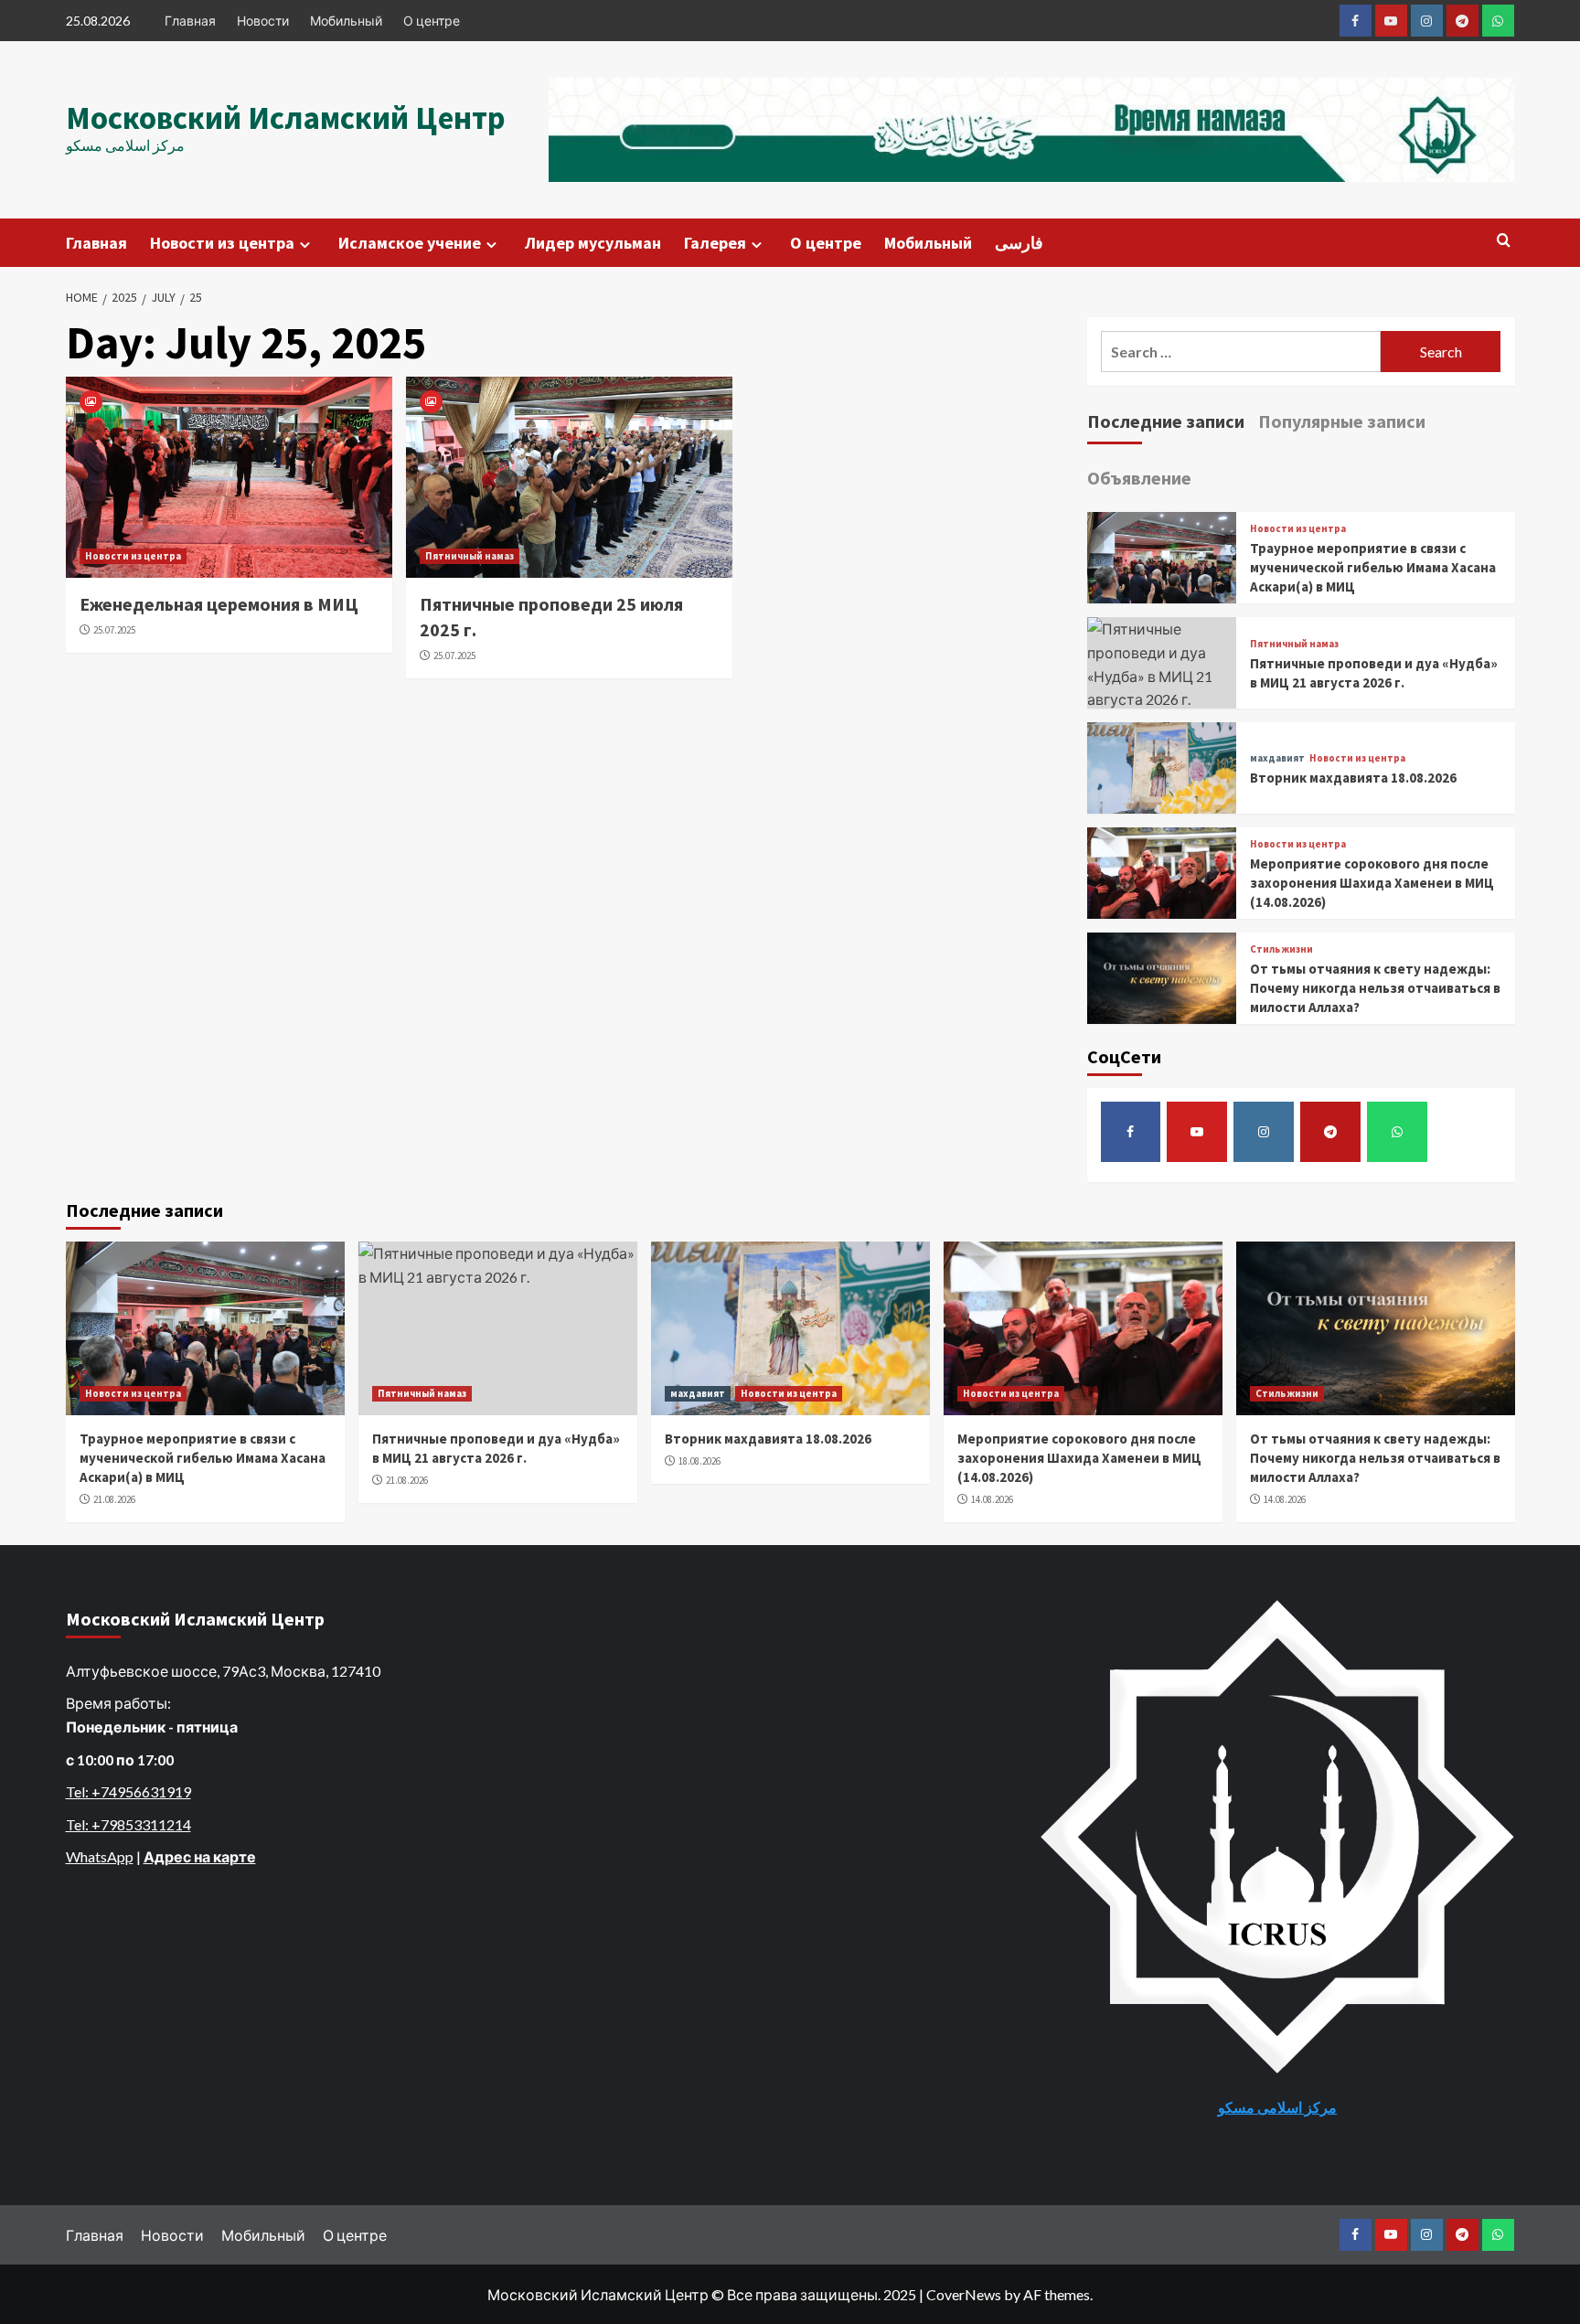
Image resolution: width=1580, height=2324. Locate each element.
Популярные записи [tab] (1342, 421)
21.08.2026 (114, 1499)
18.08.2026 (699, 1461)
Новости (263, 21)
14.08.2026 (992, 1499)
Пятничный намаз (470, 556)
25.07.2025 (114, 630)
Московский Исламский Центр (286, 118)
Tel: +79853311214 (128, 1824)
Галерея (715, 243)
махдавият (1277, 758)
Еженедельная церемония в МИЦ (219, 604)
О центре (432, 21)
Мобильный (346, 21)
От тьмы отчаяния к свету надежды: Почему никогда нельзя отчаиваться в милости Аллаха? (1375, 988)
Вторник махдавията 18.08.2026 (1353, 778)
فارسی (1019, 243)
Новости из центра (222, 243)
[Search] (1504, 241)
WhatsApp (100, 1856)
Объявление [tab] (1139, 478)
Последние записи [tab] (1166, 421)
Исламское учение (410, 243)
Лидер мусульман (593, 243)
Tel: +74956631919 (128, 1791)
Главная (190, 21)
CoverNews (964, 2294)
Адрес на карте (200, 1856)
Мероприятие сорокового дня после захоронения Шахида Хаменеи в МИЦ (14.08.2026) (1372, 883)
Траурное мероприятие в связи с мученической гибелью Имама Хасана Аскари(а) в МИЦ (1373, 567)
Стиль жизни (1281, 949)
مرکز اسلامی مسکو (1277, 2107)
